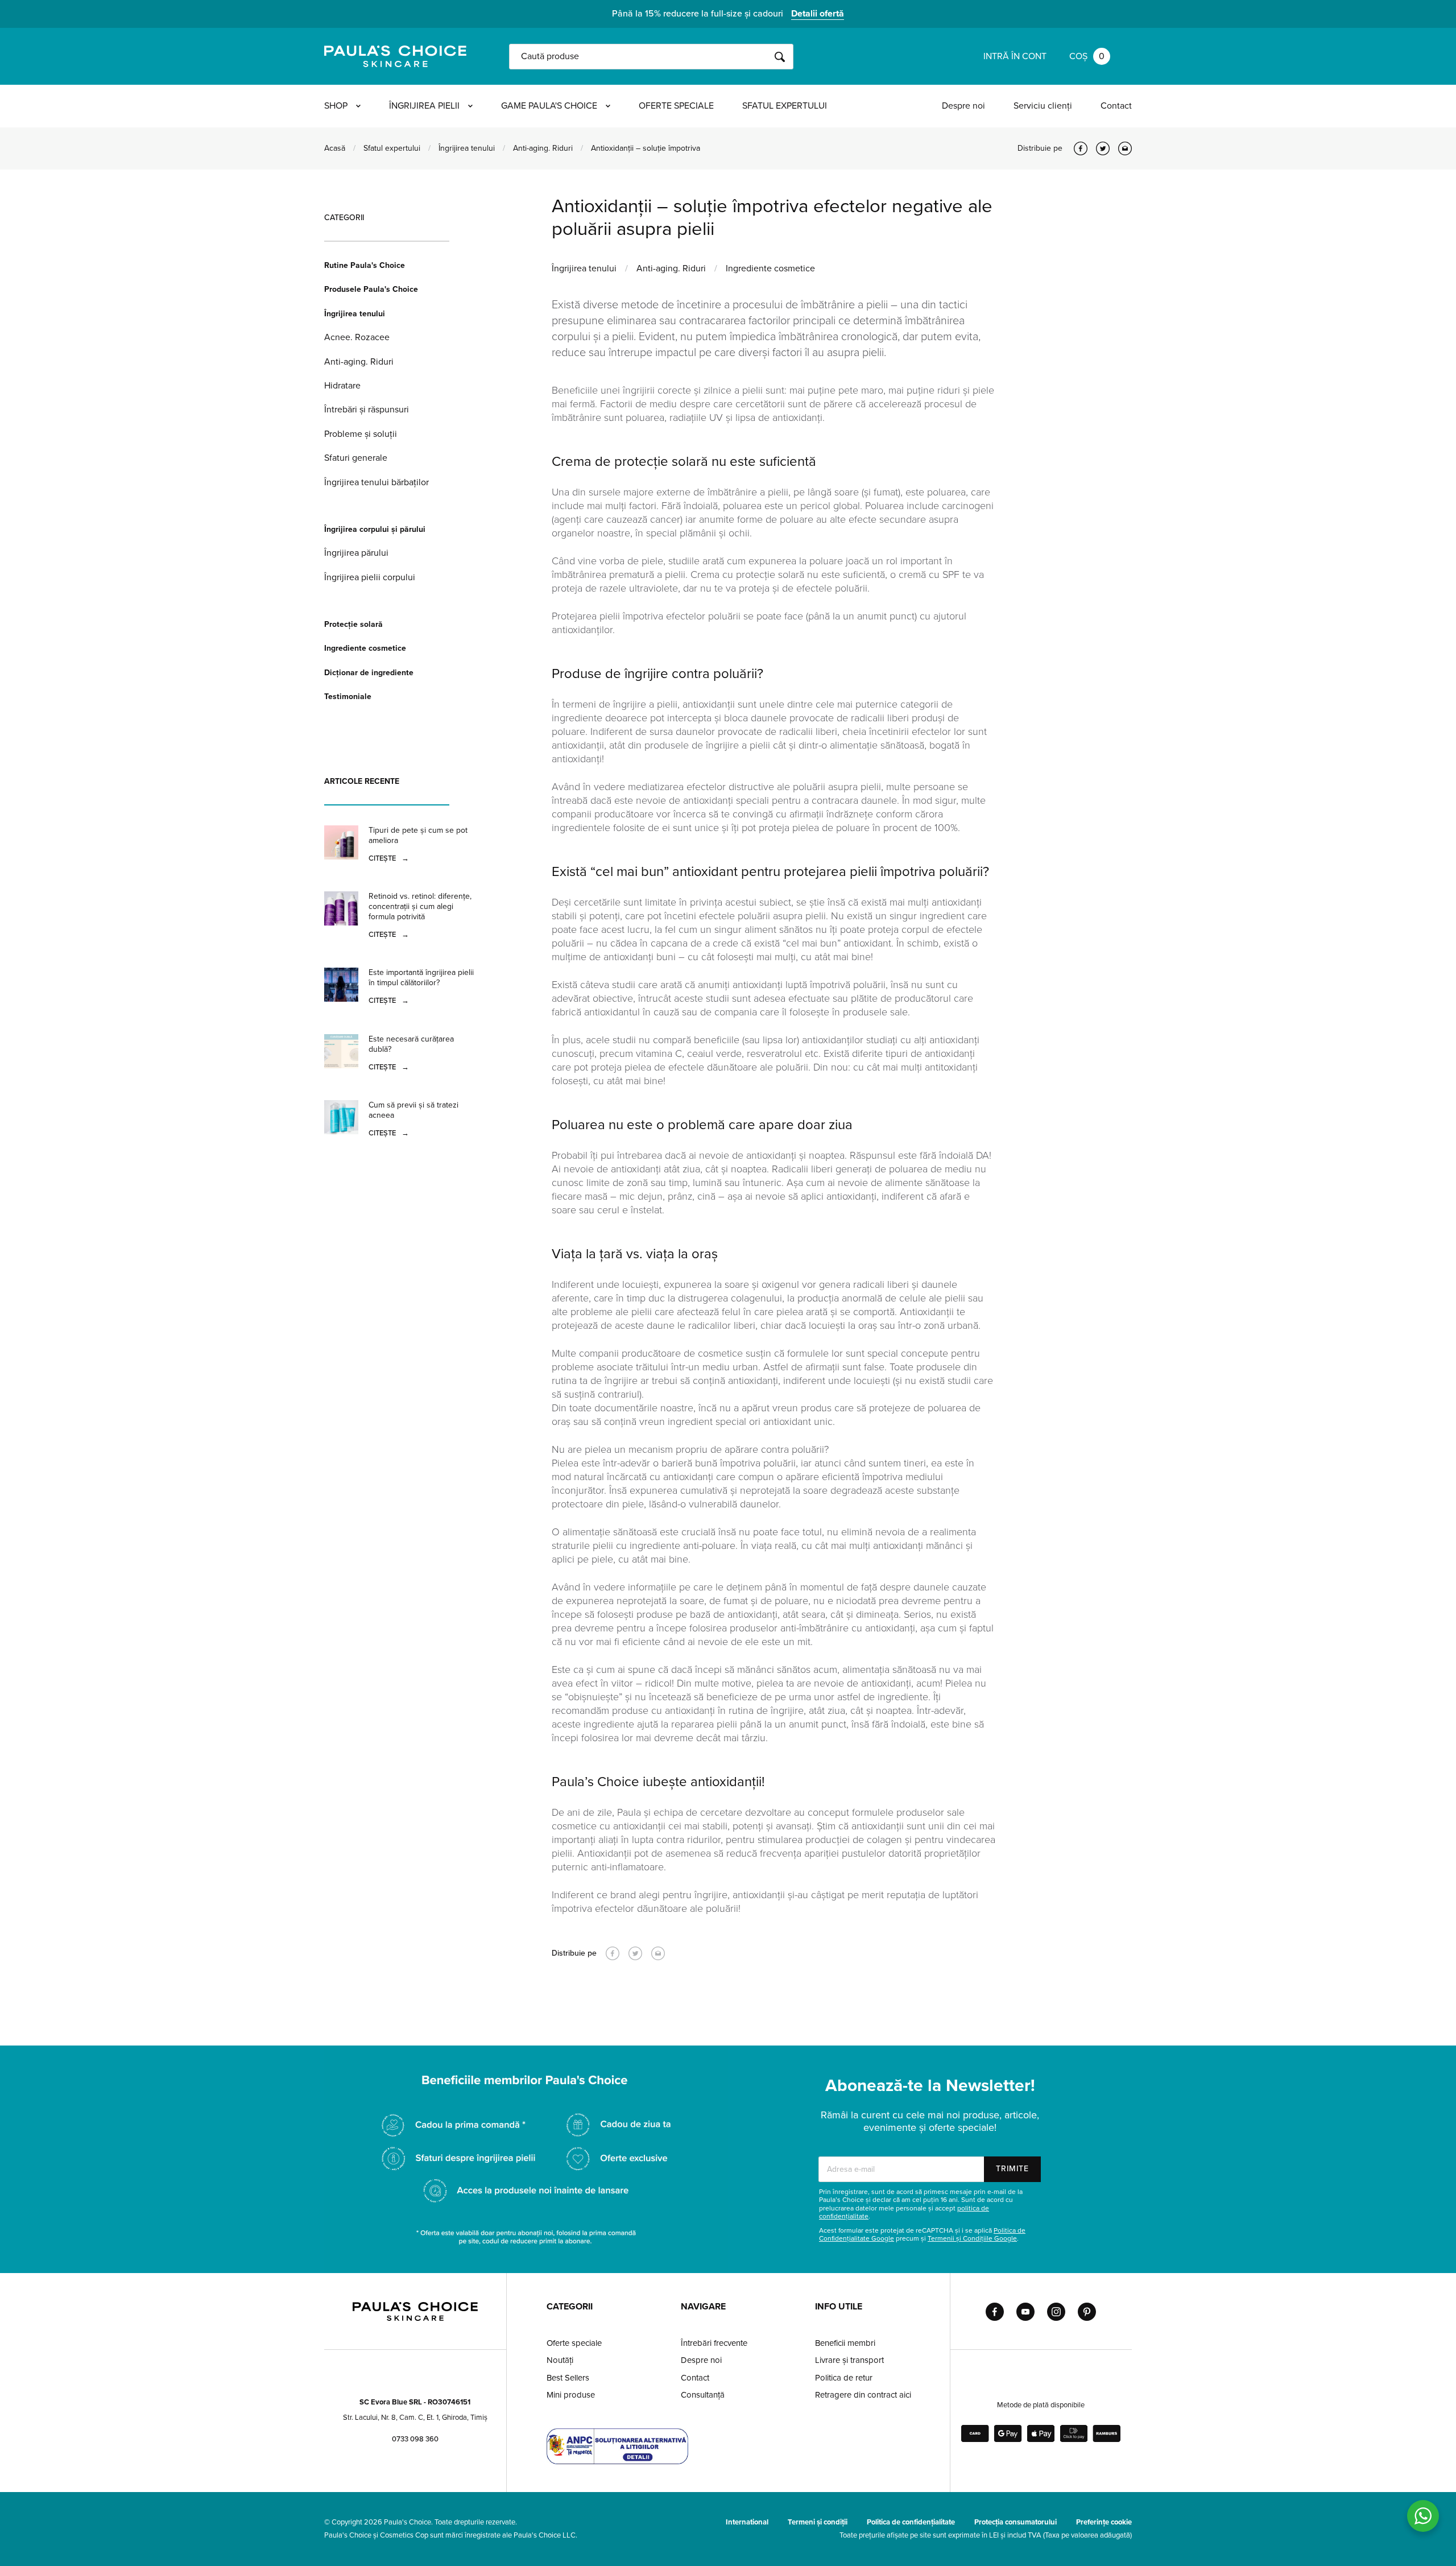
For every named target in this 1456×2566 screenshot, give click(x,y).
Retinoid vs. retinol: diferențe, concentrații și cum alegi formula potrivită (420, 906)
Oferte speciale (676, 106)
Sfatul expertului (785, 106)
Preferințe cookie (1104, 2522)
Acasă (335, 148)
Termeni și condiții (818, 2522)
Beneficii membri (845, 2343)
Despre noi (963, 106)
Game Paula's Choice (549, 106)
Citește (389, 858)
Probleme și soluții (361, 434)
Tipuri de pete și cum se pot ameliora (418, 835)
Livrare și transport (849, 2360)
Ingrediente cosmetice (365, 648)
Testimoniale (348, 697)
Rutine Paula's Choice (365, 265)
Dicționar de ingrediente (369, 673)
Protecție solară (353, 624)
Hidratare (342, 386)
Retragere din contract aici (863, 2395)
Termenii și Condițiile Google (972, 2238)
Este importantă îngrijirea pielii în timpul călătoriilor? (421, 978)
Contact (1116, 106)
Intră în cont (1015, 56)
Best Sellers (568, 2378)
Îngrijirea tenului (467, 148)
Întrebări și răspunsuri (367, 410)
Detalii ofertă (818, 14)
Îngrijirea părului (356, 553)
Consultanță (703, 2395)
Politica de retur (844, 2378)
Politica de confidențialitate (911, 2522)
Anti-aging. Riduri (543, 148)
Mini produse (571, 2395)
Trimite (1012, 2169)
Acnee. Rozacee (357, 337)
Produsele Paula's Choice (371, 289)
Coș (1087, 56)
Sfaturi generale (356, 458)
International (747, 2522)
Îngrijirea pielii (424, 106)
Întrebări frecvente (714, 2343)
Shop (336, 106)
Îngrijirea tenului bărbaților (377, 482)
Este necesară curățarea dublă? (411, 1044)
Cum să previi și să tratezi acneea (413, 1110)
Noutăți (560, 2360)
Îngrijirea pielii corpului (370, 577)
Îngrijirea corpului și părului (375, 529)
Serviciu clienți (1043, 106)
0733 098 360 (415, 2439)
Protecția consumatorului (1016, 2522)
